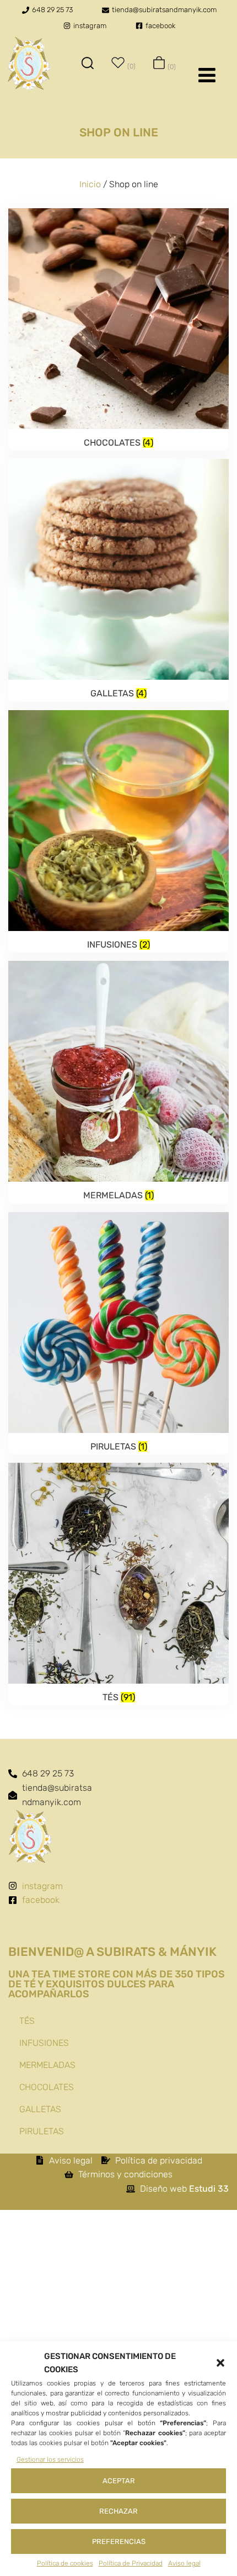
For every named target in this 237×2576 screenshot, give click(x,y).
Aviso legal (184, 2563)
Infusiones (44, 2043)
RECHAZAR (118, 2511)
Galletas (40, 2109)
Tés (27, 2021)
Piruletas (42, 2131)
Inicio (90, 184)
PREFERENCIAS (119, 2541)
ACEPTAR (119, 2481)
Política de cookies (65, 2563)
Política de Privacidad (131, 2563)
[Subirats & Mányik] (29, 65)
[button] (220, 2363)
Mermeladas (47, 2065)
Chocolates (47, 2087)
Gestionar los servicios (50, 2459)
